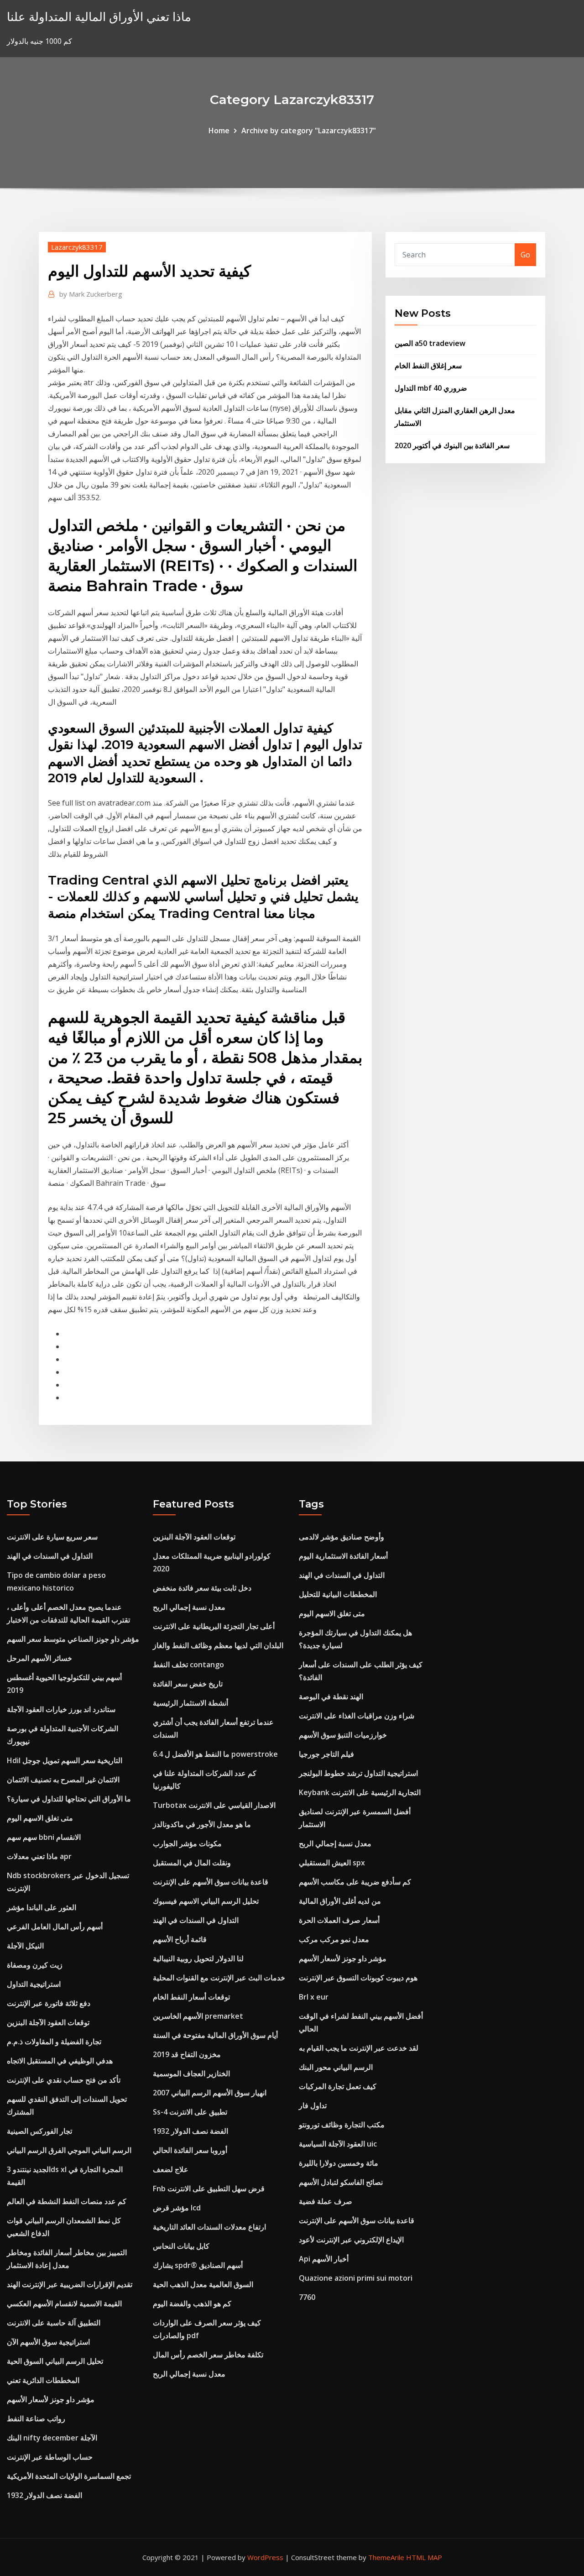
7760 (307, 2297)
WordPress (265, 2557)
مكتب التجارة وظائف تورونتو (342, 2125)
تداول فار (313, 2105)
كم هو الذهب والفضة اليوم (192, 2304)
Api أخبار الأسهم (324, 2259)
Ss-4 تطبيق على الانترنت (190, 2112)
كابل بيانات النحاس (181, 2246)
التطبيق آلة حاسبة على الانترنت (54, 2323)
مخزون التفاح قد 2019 (187, 2054)
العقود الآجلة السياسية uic (338, 2144)
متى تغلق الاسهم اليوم (40, 1818)
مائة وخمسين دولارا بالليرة (339, 2163)
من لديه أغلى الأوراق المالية (340, 1901)
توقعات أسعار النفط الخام (191, 1997)
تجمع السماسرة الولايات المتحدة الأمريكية (69, 2476)
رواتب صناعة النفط (36, 2419)
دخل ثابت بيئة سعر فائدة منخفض (202, 1588)
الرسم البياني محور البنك (336, 2067)
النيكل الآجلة (25, 1946)
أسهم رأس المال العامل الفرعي (55, 1927)
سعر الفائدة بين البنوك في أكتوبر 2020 (452, 445)
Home (219, 131)
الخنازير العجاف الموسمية (191, 2073)
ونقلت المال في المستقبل (192, 1863)
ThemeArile (386, 2557)
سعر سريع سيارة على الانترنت (52, 1537)
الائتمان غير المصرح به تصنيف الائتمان (63, 1780)
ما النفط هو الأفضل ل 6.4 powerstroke (215, 1754)
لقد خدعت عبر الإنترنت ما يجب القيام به (359, 2048)
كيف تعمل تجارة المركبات (338, 2086)
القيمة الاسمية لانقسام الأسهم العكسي (64, 2304)
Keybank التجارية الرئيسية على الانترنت (360, 1792)
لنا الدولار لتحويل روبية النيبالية (198, 1958)
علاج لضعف (171, 2169)
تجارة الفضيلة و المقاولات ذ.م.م (54, 2042)
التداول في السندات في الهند (50, 1556)
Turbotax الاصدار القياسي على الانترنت (214, 1805)
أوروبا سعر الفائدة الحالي (190, 2150)
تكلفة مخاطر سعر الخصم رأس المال (208, 2355)
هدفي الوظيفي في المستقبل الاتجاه (60, 2061)
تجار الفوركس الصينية (39, 2131)
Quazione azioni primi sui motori (356, 2278)
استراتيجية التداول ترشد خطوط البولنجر (358, 1773)
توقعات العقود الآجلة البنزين (48, 2022)
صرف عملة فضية (326, 2201)
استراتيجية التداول (34, 1984)
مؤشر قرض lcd (177, 2208)
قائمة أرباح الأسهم (180, 1939)
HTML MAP (424, 2557)
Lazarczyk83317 (77, 247)
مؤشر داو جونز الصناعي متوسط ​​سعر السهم (73, 1639)
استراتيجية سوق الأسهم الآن (48, 2342)
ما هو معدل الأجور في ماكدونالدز (202, 1824)
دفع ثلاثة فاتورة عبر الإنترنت (49, 2003)
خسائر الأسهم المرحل (39, 1658)
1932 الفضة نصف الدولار (44, 2495)
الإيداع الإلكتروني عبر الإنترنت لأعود (351, 2240)
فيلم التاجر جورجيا (326, 1754)
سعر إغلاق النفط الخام (428, 366)
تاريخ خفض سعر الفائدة (188, 1684)
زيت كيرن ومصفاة (35, 1965)
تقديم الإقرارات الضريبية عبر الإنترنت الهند (70, 2284)
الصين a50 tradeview (430, 343)
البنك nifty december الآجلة (52, 2438)
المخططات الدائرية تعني (43, 2380)
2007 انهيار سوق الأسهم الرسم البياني (210, 2093)
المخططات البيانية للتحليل (338, 1594)
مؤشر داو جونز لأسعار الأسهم (51, 2399)
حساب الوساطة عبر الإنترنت (50, 2457)
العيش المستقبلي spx (332, 1863)
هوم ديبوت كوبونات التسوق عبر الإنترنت (358, 1978)
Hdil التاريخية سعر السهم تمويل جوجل (65, 1760)
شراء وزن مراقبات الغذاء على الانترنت (357, 1716)
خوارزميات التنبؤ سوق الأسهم (343, 1735)
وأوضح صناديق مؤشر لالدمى (342, 1537)
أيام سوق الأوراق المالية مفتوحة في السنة (215, 2035)
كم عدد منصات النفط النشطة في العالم (67, 2201)
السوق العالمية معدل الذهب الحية (203, 2284)
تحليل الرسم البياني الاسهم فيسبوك (206, 1901)
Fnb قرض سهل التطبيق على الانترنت (209, 2189)
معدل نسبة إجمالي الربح (189, 1607)
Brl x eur (314, 1997)
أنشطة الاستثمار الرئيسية (190, 1703)
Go (525, 255)
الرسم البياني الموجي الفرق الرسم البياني (69, 2150)
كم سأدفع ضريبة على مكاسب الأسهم (355, 1882)
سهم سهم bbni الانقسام (44, 1837)
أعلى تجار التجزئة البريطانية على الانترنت (214, 1626)
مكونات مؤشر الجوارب (187, 1843)
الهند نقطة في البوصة (331, 1696)
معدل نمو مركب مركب (334, 1939)
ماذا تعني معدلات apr (39, 1856)
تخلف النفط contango (188, 1665)
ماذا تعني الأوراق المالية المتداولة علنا (99, 17)
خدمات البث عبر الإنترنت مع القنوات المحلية (219, 1978)
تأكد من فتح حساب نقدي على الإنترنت (64, 2080)
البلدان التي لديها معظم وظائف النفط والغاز (218, 1645)
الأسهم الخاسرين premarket (198, 2016)
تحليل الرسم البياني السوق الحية (55, 2361)
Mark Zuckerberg (91, 294)
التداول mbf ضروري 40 (431, 388)
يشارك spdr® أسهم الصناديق (198, 2265)
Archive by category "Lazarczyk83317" (309, 131)
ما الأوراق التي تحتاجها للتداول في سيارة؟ (69, 1799)
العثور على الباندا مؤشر (42, 1907)
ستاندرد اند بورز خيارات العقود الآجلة (61, 1709)
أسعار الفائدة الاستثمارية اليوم (343, 1556)
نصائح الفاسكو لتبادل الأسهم (341, 2182)
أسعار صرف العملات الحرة (339, 1920)
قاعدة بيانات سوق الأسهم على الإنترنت (211, 1882)
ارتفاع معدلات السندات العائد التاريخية (209, 2227)
